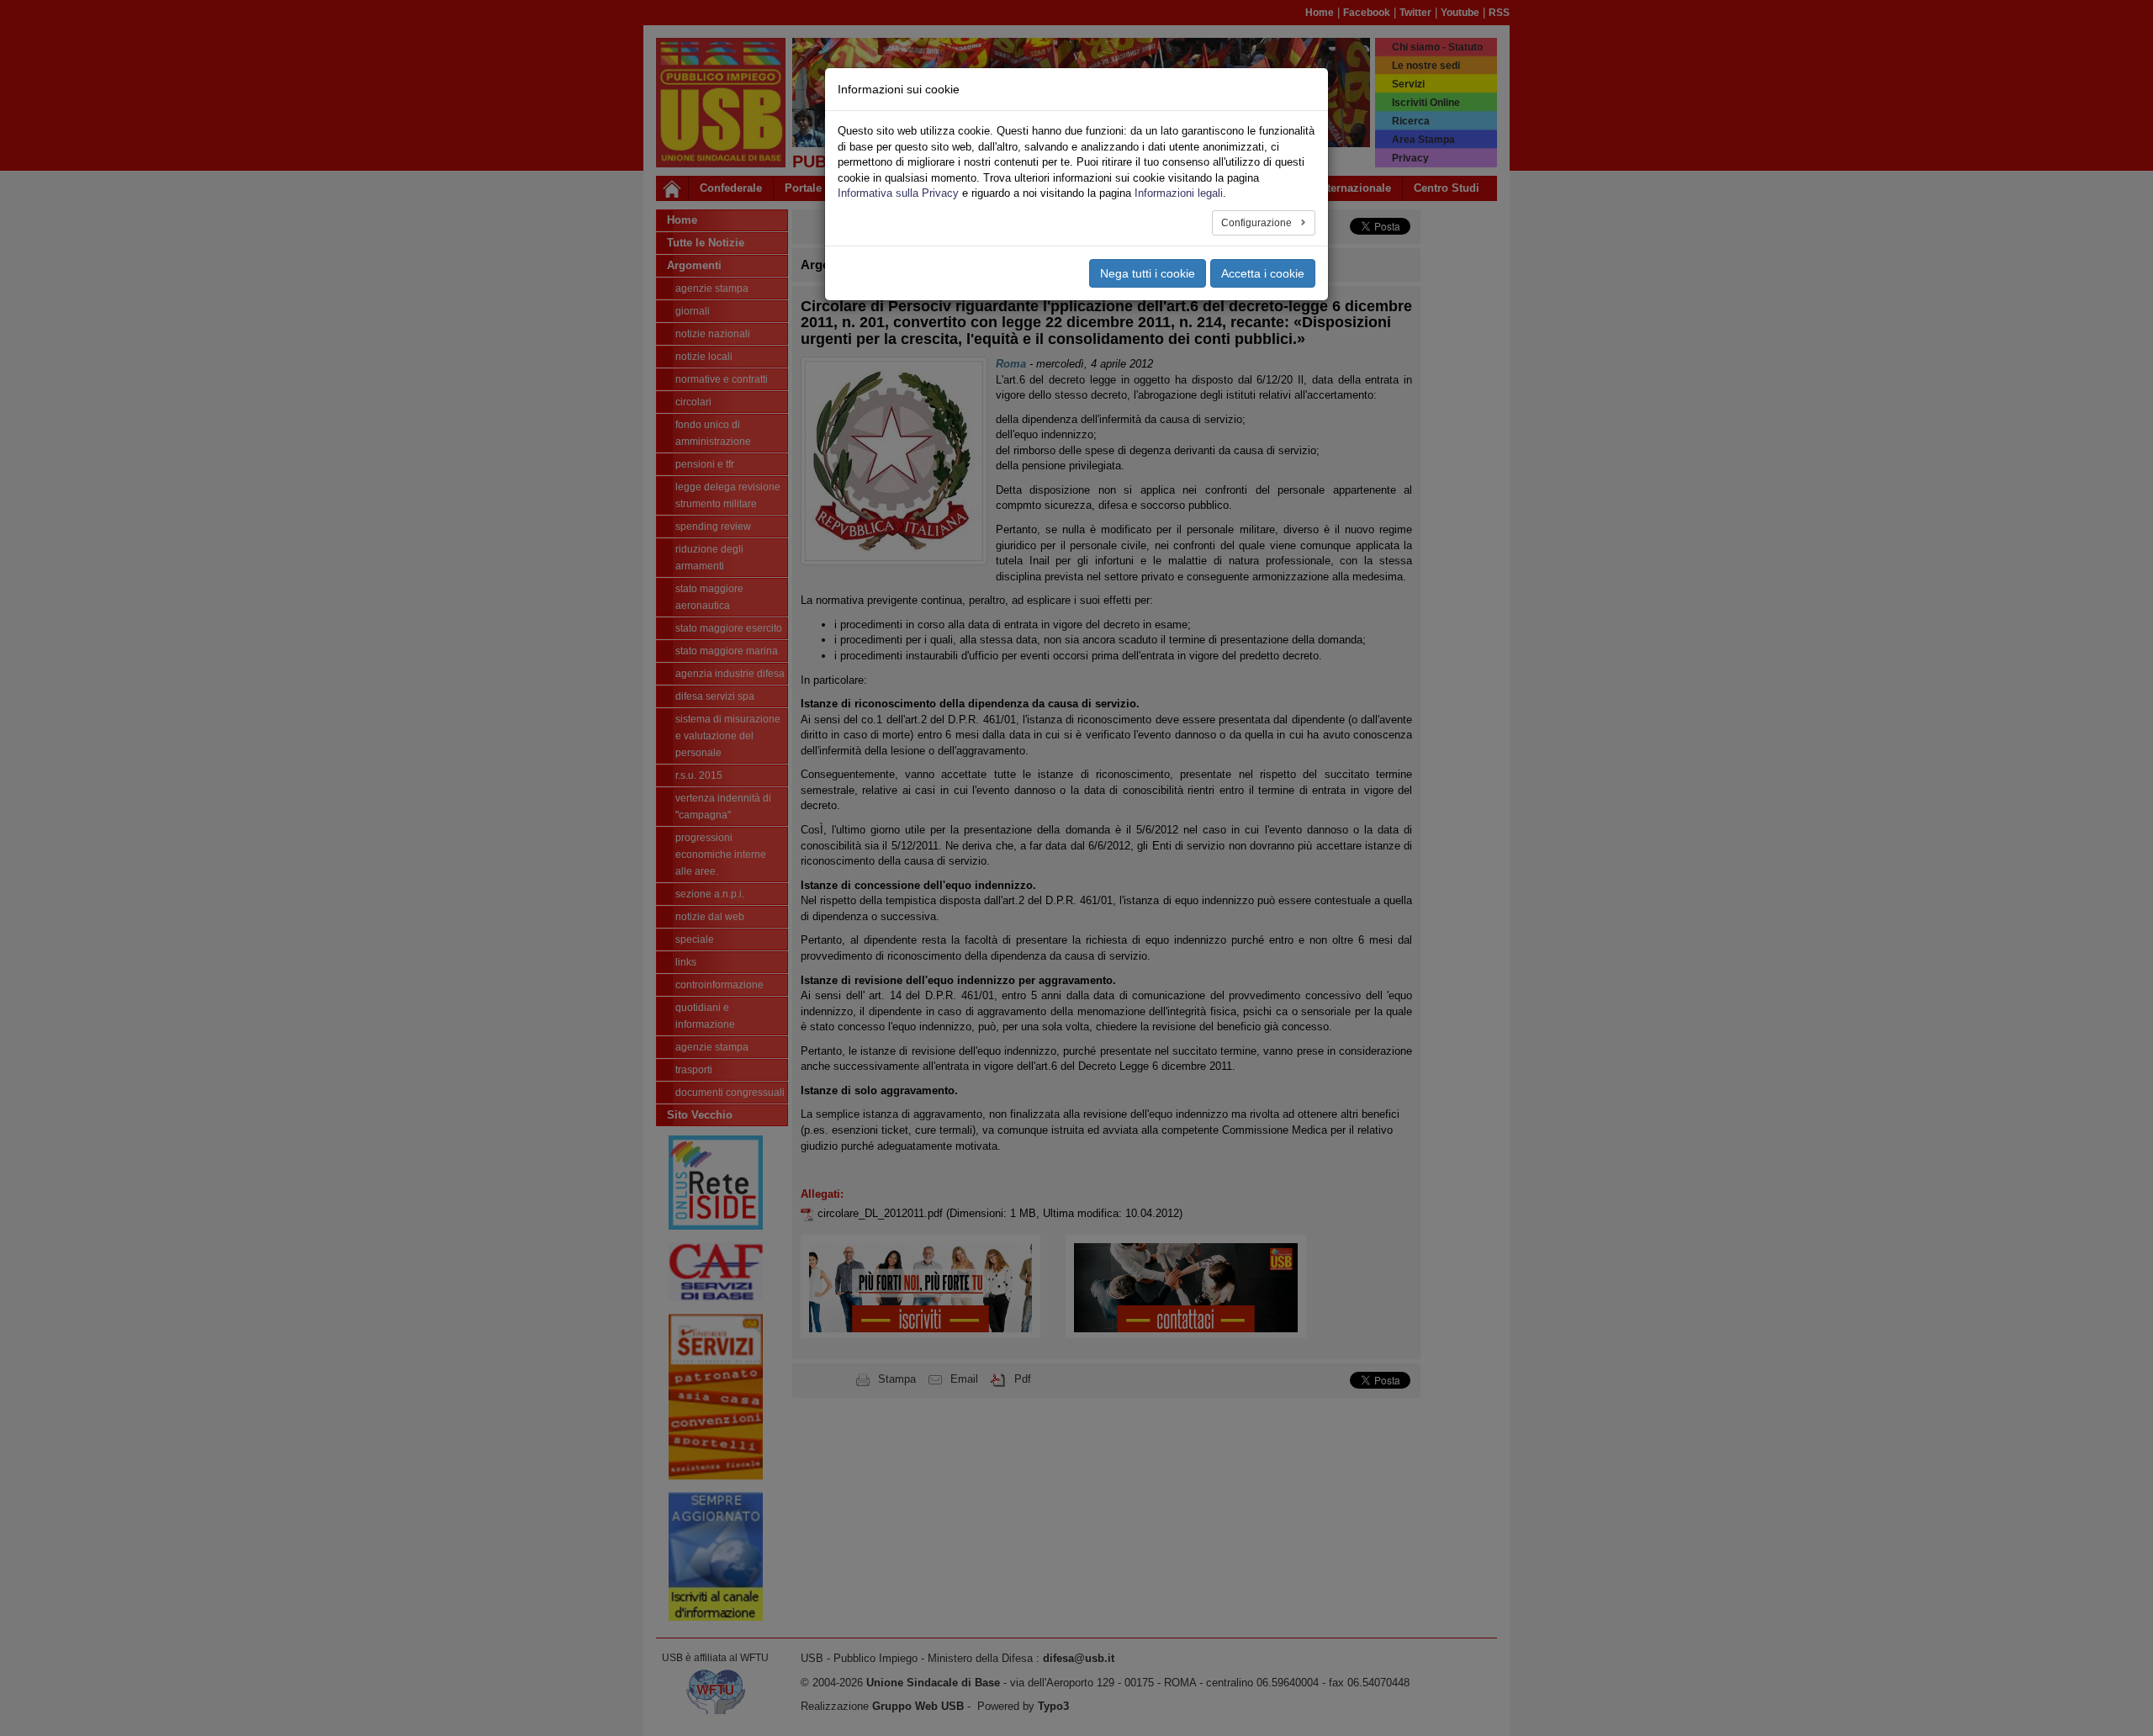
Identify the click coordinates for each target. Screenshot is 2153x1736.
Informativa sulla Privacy (898, 193)
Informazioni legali (1179, 193)
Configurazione (1258, 223)
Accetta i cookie (1263, 273)
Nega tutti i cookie (1148, 273)
